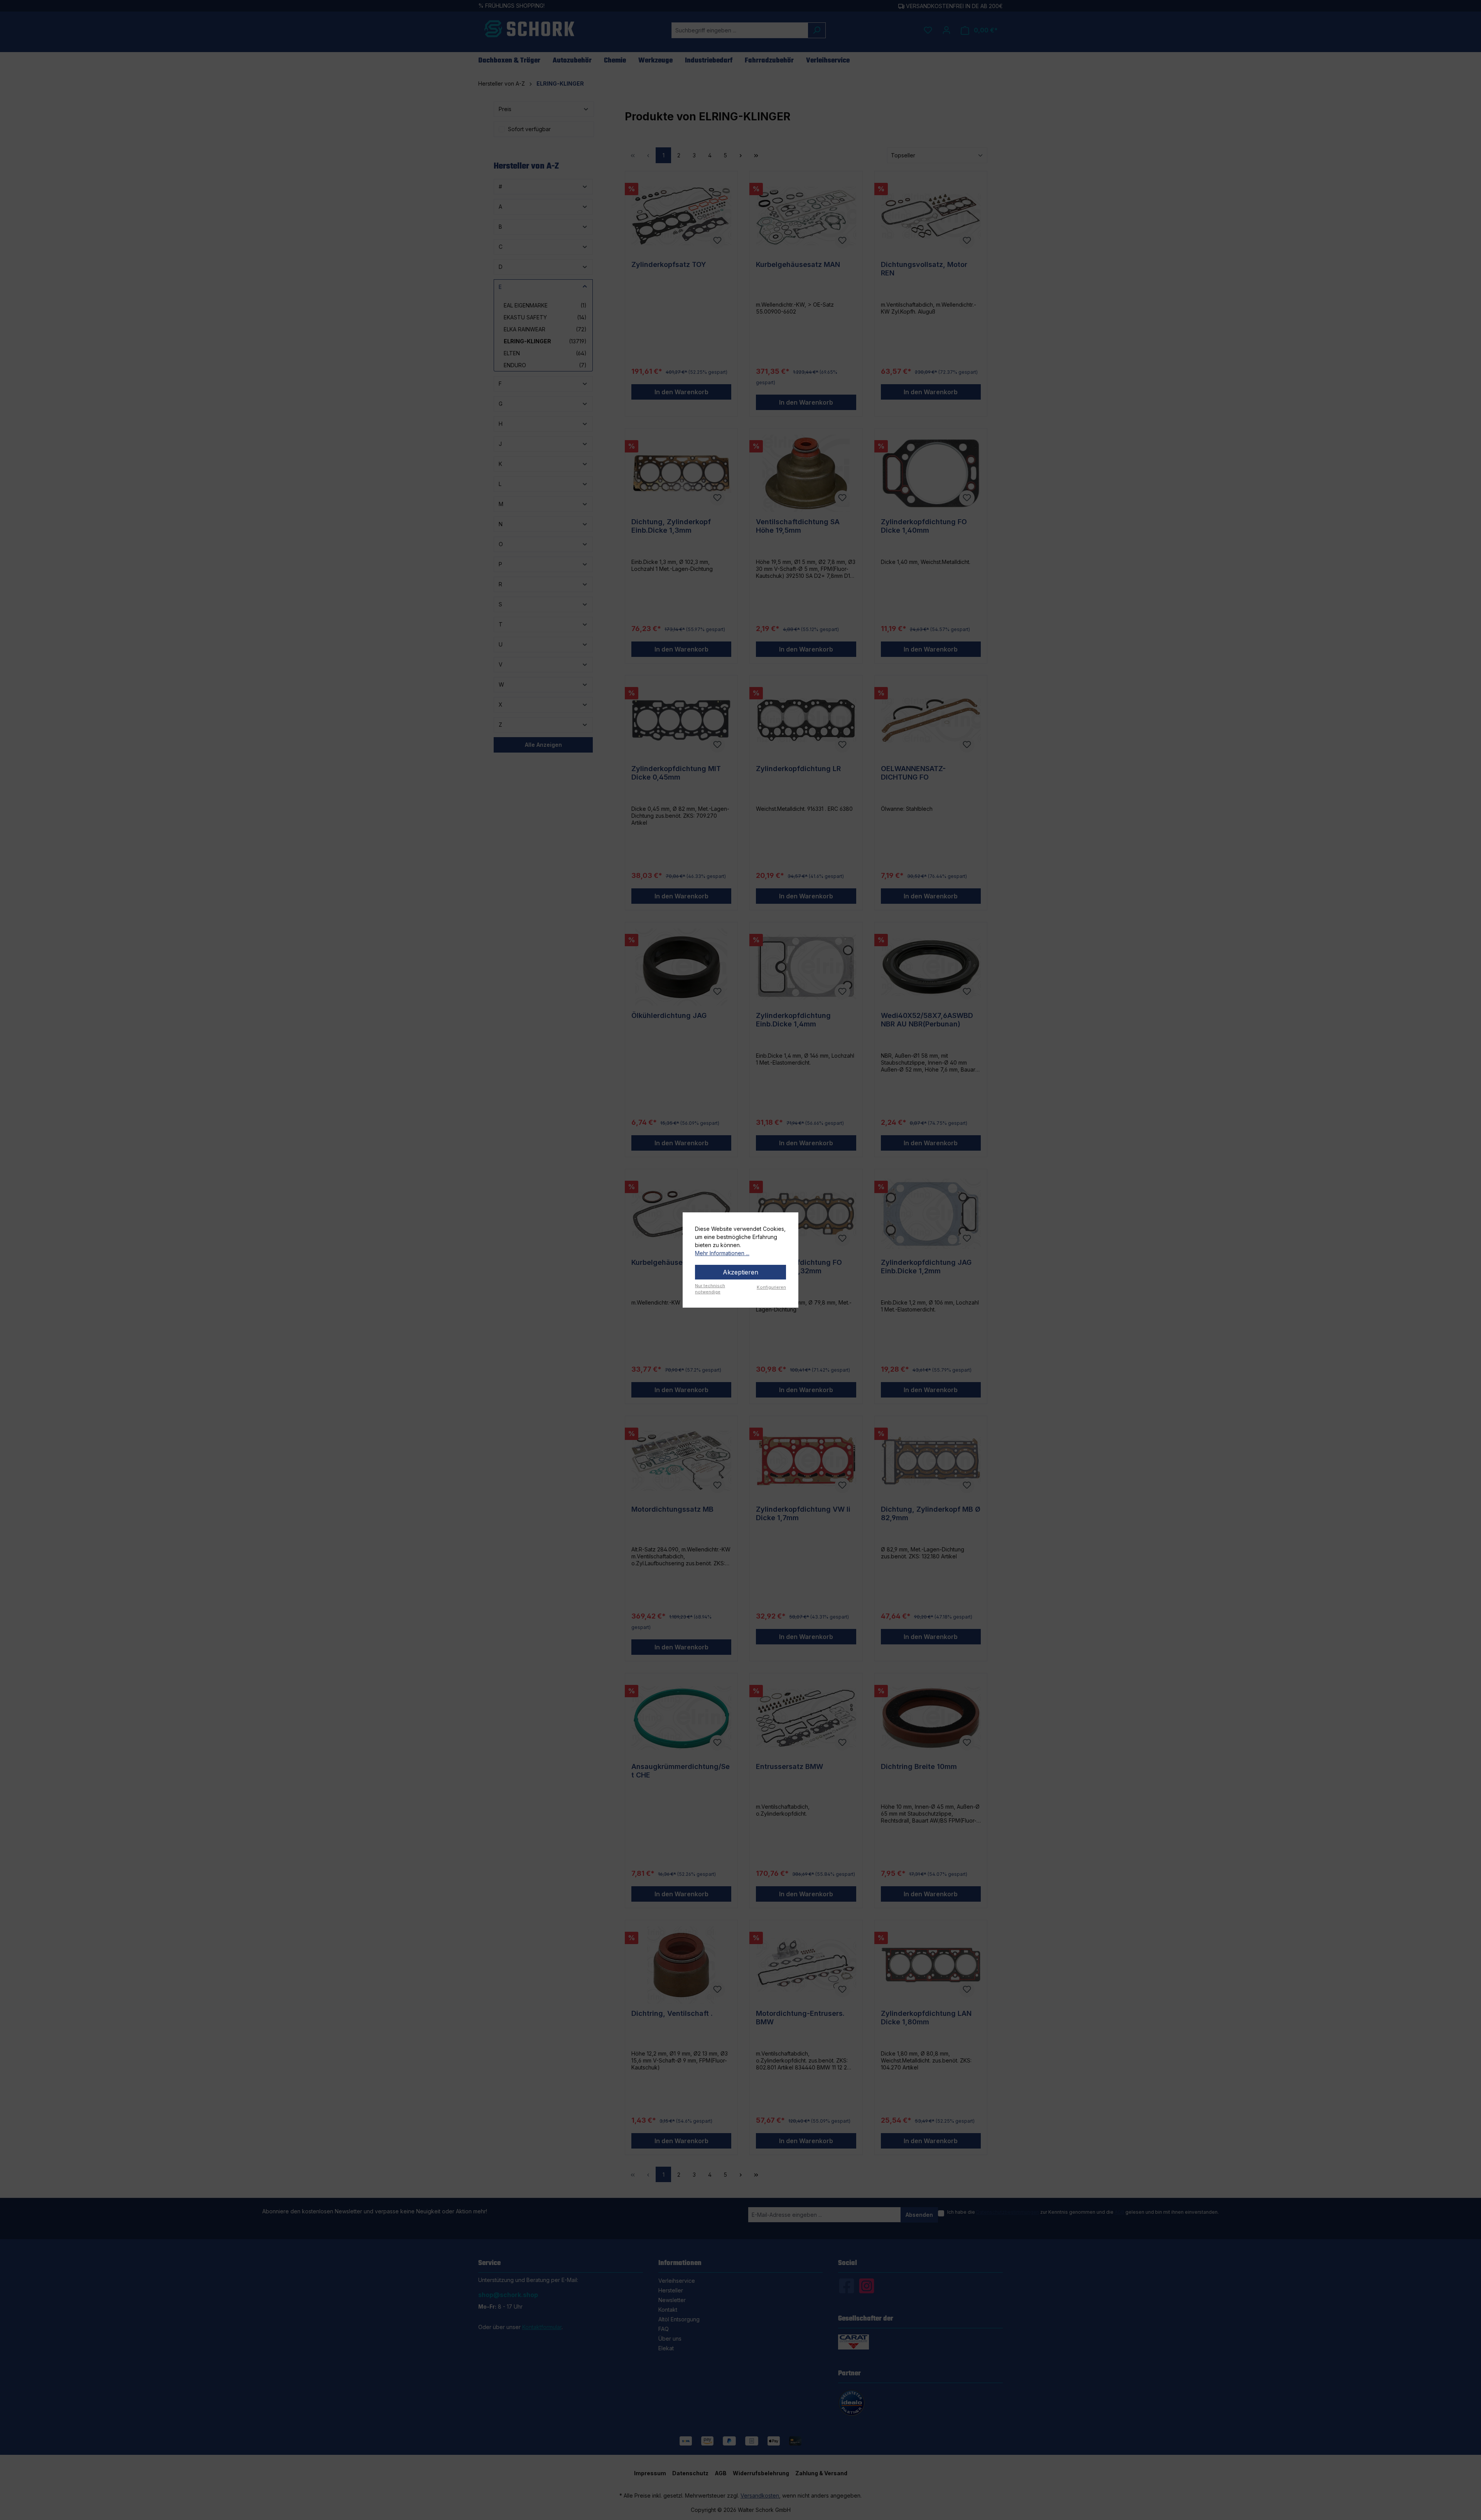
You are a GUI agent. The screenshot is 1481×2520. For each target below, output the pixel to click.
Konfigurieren (771, 1287)
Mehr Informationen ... (722, 1253)
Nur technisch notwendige (710, 1289)
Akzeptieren (740, 1272)
